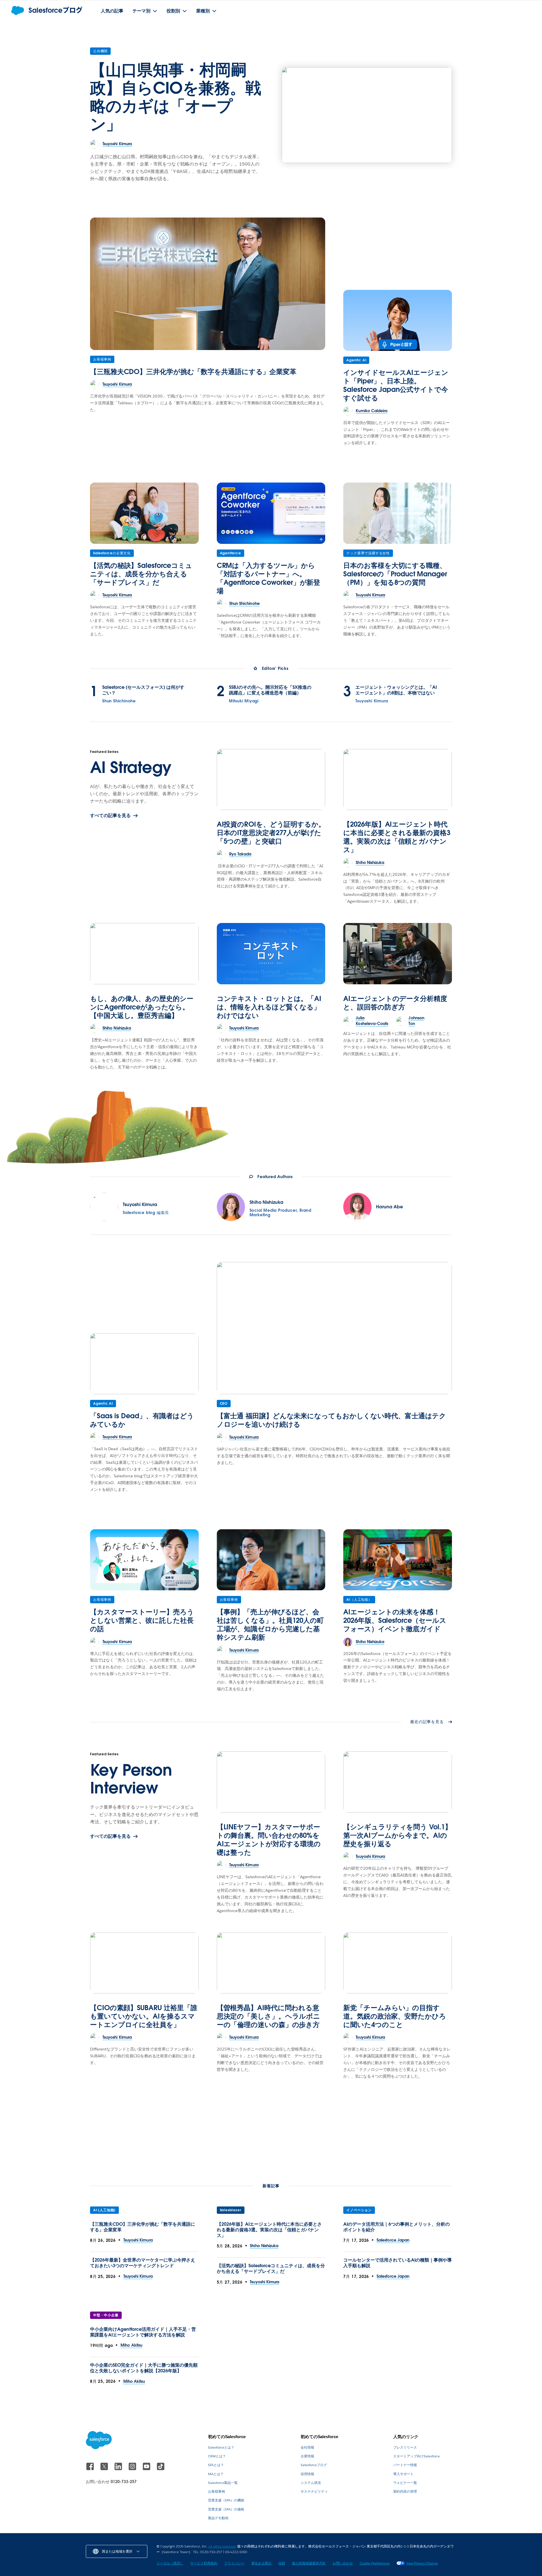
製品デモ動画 (218, 2518)
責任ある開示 (261, 2563)
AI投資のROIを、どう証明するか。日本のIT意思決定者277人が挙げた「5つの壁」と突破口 (271, 833)
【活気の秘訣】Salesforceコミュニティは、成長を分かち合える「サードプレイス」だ (141, 574)
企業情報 (307, 2456)
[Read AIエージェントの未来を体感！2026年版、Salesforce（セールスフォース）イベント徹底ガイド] (398, 1560)
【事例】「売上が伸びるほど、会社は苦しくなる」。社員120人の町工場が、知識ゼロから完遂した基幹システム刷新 (270, 1625)
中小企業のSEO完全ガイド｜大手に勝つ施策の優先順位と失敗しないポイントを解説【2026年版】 (144, 2368)
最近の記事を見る (427, 1722)
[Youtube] (147, 2469)
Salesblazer (231, 2210)
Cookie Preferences (375, 2563)
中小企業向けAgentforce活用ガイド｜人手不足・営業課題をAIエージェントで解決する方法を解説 (143, 2332)
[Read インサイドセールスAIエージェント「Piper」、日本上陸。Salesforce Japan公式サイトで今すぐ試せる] (398, 320)
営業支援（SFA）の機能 (226, 2500)
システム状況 (311, 2483)
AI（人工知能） (359, 1599)
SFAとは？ (216, 2465)
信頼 (282, 2563)
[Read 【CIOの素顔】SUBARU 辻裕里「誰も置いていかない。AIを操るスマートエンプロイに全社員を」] (144, 1963)
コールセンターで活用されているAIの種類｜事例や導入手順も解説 (397, 2263)
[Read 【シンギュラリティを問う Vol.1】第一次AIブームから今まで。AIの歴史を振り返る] (398, 1782)
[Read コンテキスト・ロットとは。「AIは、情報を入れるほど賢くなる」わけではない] (271, 953)
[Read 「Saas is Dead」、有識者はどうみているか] (144, 1364)
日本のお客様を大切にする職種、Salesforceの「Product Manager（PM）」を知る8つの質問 (395, 574)
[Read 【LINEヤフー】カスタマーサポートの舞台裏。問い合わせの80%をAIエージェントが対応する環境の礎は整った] (271, 1782)
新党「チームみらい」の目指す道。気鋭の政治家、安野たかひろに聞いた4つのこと (395, 2016)
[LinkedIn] (119, 2469)
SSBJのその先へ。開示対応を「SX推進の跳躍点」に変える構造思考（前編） (270, 690)
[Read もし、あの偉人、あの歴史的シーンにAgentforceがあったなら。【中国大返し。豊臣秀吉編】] (144, 953)
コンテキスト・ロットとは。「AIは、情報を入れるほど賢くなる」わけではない (269, 1007)
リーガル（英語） (170, 2563)
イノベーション (359, 2210)
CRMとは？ (217, 2456)
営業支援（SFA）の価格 (226, 2509)
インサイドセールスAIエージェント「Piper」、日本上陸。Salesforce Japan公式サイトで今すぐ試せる (396, 385)
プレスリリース (405, 2447)
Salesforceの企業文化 (112, 553)
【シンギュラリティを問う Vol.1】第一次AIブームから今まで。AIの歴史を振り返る (397, 1835)
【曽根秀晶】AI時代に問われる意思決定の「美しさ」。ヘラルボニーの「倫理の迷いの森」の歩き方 (269, 2016)
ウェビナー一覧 (405, 2483)
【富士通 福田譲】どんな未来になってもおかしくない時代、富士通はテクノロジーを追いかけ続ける (332, 1420)
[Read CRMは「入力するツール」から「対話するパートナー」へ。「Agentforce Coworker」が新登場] (271, 513)
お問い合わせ (343, 2563)
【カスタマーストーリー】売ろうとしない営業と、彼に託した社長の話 (142, 1620)
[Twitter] (105, 2469)
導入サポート (403, 2474)
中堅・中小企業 (106, 2315)
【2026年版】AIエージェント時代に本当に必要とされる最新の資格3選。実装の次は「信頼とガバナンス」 (397, 837)
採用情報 (307, 2474)
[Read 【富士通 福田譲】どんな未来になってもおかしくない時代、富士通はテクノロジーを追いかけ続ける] (334, 1328)
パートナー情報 (405, 2465)
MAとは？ (216, 2474)
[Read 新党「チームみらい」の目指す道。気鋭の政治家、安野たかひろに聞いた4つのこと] (398, 1963)
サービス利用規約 (204, 2563)
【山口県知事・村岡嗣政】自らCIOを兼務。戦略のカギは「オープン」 (176, 97)
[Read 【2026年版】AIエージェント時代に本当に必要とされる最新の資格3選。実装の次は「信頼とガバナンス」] (398, 779)
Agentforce (230, 553)
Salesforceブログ (314, 2465)
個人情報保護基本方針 (309, 2563)
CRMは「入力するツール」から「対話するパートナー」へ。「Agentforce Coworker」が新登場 (269, 578)
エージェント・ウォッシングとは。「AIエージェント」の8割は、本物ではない (396, 690)
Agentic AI (356, 360)
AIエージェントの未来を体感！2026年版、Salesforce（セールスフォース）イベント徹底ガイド (395, 1620)
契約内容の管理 (405, 2491)
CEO (224, 1403)
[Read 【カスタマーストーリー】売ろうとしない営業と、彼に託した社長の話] (144, 1560)
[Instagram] (133, 2469)
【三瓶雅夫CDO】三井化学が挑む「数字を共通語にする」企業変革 (193, 372)
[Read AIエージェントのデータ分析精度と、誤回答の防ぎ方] (398, 953)
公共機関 (100, 51)
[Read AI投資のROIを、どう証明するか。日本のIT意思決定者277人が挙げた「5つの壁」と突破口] (271, 779)
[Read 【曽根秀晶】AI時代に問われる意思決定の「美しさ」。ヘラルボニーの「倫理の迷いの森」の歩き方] (271, 1963)
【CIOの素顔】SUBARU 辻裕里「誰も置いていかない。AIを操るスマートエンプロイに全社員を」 (144, 2016)
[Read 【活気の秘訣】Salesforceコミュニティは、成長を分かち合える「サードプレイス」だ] (144, 513)
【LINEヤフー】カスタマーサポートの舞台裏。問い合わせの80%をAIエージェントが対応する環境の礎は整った (269, 1840)
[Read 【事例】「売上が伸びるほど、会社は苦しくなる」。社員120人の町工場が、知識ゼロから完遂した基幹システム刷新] (271, 1560)
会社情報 (307, 2447)
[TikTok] (161, 2469)
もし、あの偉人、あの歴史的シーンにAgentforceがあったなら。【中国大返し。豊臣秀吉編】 (142, 1007)
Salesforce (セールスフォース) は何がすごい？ (143, 690)
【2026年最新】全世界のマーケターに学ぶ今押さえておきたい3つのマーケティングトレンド (143, 2263)
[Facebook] (91, 2469)
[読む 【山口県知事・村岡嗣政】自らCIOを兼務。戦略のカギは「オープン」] (367, 115)
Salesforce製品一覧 (223, 2483)
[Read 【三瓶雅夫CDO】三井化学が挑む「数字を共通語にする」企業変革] (208, 284)
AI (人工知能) (104, 2210)
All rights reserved (222, 2546)
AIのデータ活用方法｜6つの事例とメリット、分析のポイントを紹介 (396, 2227)
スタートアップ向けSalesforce (417, 2456)
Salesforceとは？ (221, 2447)
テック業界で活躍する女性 (368, 553)
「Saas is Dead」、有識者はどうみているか (142, 1420)
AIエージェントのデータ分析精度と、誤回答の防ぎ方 (395, 1003)
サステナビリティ (314, 2491)
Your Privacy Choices (422, 2563)
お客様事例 (102, 359)
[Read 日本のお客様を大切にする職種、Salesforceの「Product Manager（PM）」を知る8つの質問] (398, 513)
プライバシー (234, 2563)
